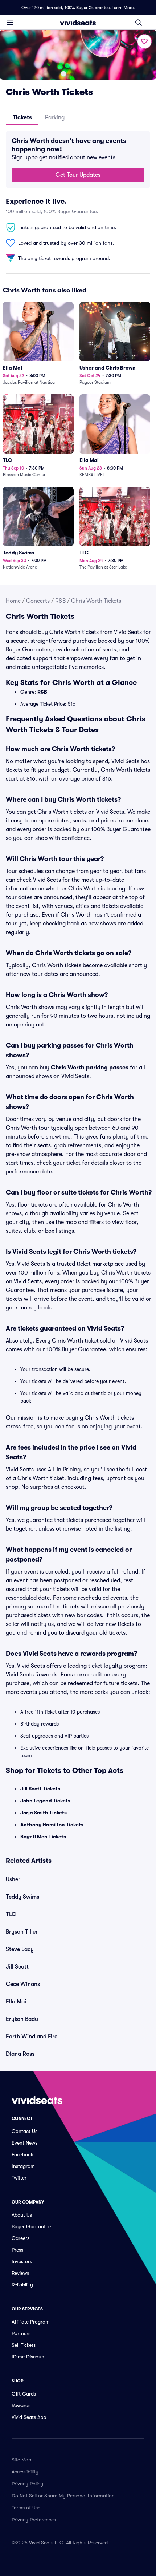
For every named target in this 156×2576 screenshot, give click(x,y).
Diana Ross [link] (20, 2054)
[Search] (139, 23)
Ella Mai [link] (16, 2002)
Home (13, 601)
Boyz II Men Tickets (43, 1837)
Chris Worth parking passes (90, 1068)
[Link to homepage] (78, 23)
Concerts (38, 601)
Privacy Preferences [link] (34, 2520)
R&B (60, 601)
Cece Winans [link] (23, 1984)
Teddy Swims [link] (22, 1897)
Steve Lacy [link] (20, 1949)
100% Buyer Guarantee (87, 8)
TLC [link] (11, 1914)
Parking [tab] (55, 117)
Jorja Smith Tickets (44, 1813)
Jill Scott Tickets (40, 1789)
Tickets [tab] (22, 117)
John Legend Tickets (45, 1801)
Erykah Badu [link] (22, 2019)
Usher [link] (13, 1879)
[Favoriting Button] (144, 41)
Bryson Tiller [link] (22, 1932)
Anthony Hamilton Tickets (52, 1825)
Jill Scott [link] (17, 1967)
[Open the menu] (10, 22)
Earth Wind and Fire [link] (32, 2037)
